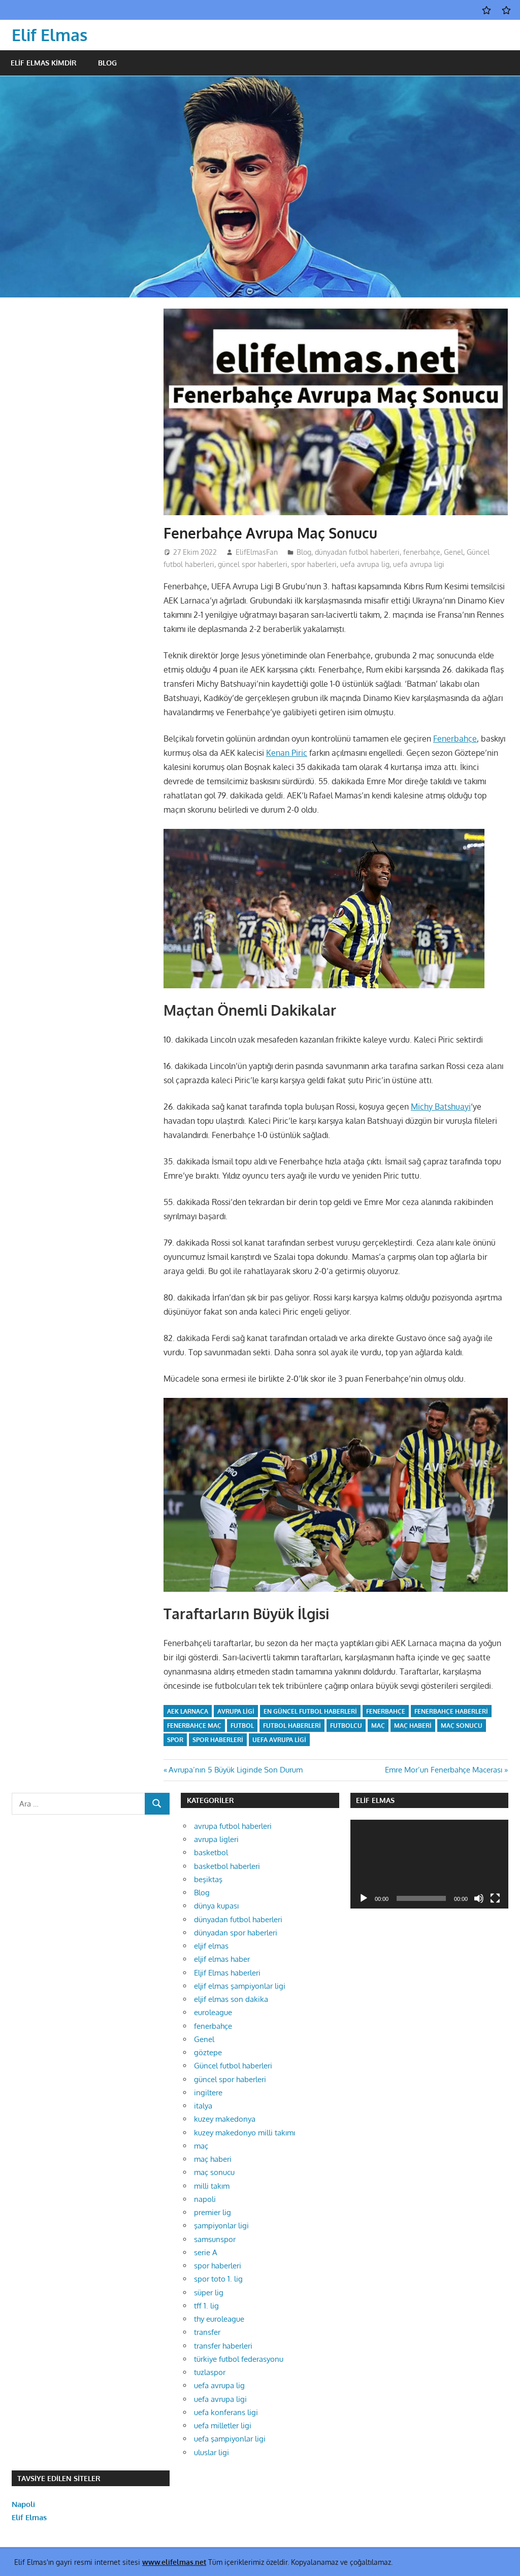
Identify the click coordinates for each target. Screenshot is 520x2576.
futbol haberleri (292, 1726)
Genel (453, 552)
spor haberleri (314, 564)
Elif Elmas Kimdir (44, 63)
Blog (107, 63)
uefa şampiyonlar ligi (230, 2439)
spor (175, 1740)
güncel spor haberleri (253, 564)
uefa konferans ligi (226, 2412)
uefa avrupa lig (365, 564)
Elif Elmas (50, 35)
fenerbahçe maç (194, 1726)
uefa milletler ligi (223, 2426)
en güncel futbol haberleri (310, 1711)
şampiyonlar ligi (221, 2226)
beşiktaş (208, 1879)
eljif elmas (211, 1946)
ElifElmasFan (257, 552)
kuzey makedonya (225, 2119)
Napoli (23, 2504)
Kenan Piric (287, 753)
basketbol (211, 1852)
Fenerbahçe (455, 739)
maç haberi (413, 1726)
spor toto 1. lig (218, 2279)
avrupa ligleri (216, 1839)
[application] (429, 1864)
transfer (207, 2332)
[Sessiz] (479, 1898)
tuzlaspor (210, 2372)
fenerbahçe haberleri (451, 1711)
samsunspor (215, 2239)
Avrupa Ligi (236, 1711)
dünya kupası (216, 1906)
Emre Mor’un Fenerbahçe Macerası (444, 1770)
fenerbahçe (422, 552)
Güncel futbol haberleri (233, 2066)
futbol (242, 1726)
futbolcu (346, 1726)
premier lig (213, 2212)
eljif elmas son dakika (231, 1999)
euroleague (213, 2012)
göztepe (208, 2052)
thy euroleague (219, 2319)
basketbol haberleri (227, 1866)
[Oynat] (364, 1898)
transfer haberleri (223, 2346)
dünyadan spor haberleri (236, 1933)
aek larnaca (188, 1711)
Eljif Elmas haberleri (227, 1973)
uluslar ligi (212, 2452)
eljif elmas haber (222, 1959)
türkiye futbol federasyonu (239, 2359)
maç (378, 1726)
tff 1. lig (206, 2306)
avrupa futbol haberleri (233, 1826)
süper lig (209, 2293)
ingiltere (208, 2093)
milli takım (212, 2186)
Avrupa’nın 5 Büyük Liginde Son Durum (235, 1770)
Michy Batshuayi (441, 1107)
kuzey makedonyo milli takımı (245, 2133)
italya (203, 2106)
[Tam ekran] (495, 1898)
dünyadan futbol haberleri (357, 552)
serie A (206, 2252)
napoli (205, 2199)
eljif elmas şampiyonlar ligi (240, 1986)
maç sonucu (462, 1726)
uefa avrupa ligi (419, 564)
